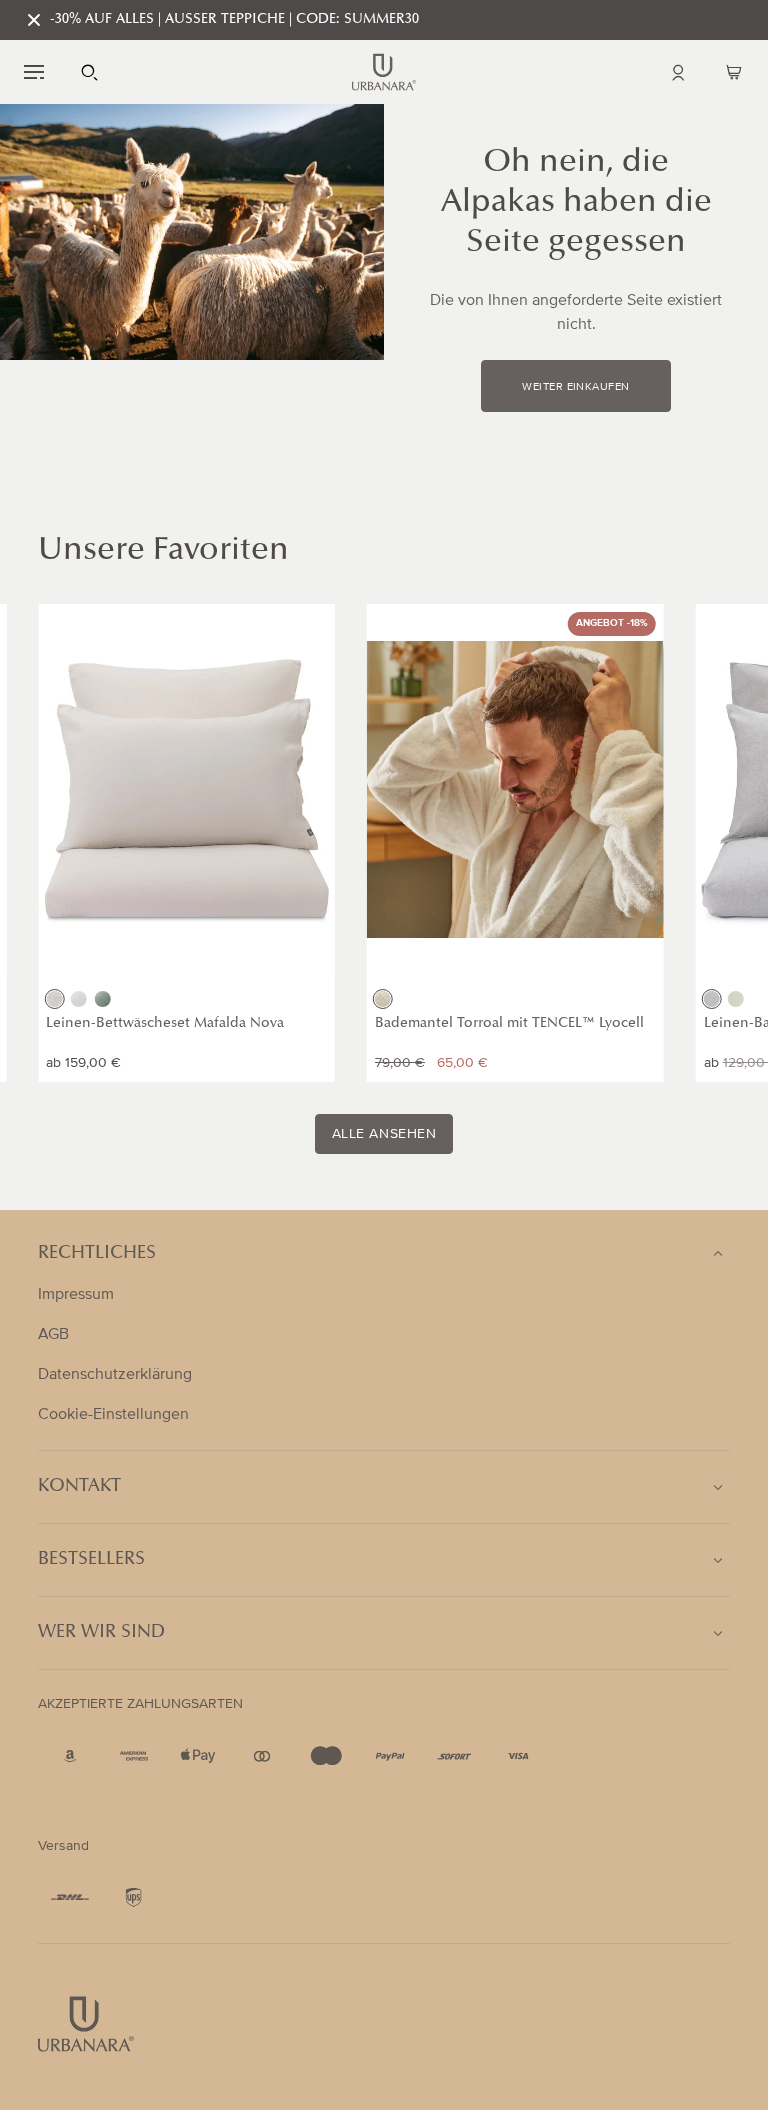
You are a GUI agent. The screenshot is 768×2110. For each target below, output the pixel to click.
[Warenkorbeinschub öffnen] (734, 72)
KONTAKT (79, 1487)
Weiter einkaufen (575, 387)
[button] (34, 72)
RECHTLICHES (97, 1254)
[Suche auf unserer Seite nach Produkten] (90, 72)
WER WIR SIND (101, 1633)
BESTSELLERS (91, 1560)
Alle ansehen (384, 1134)
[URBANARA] (384, 72)
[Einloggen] (678, 72)
